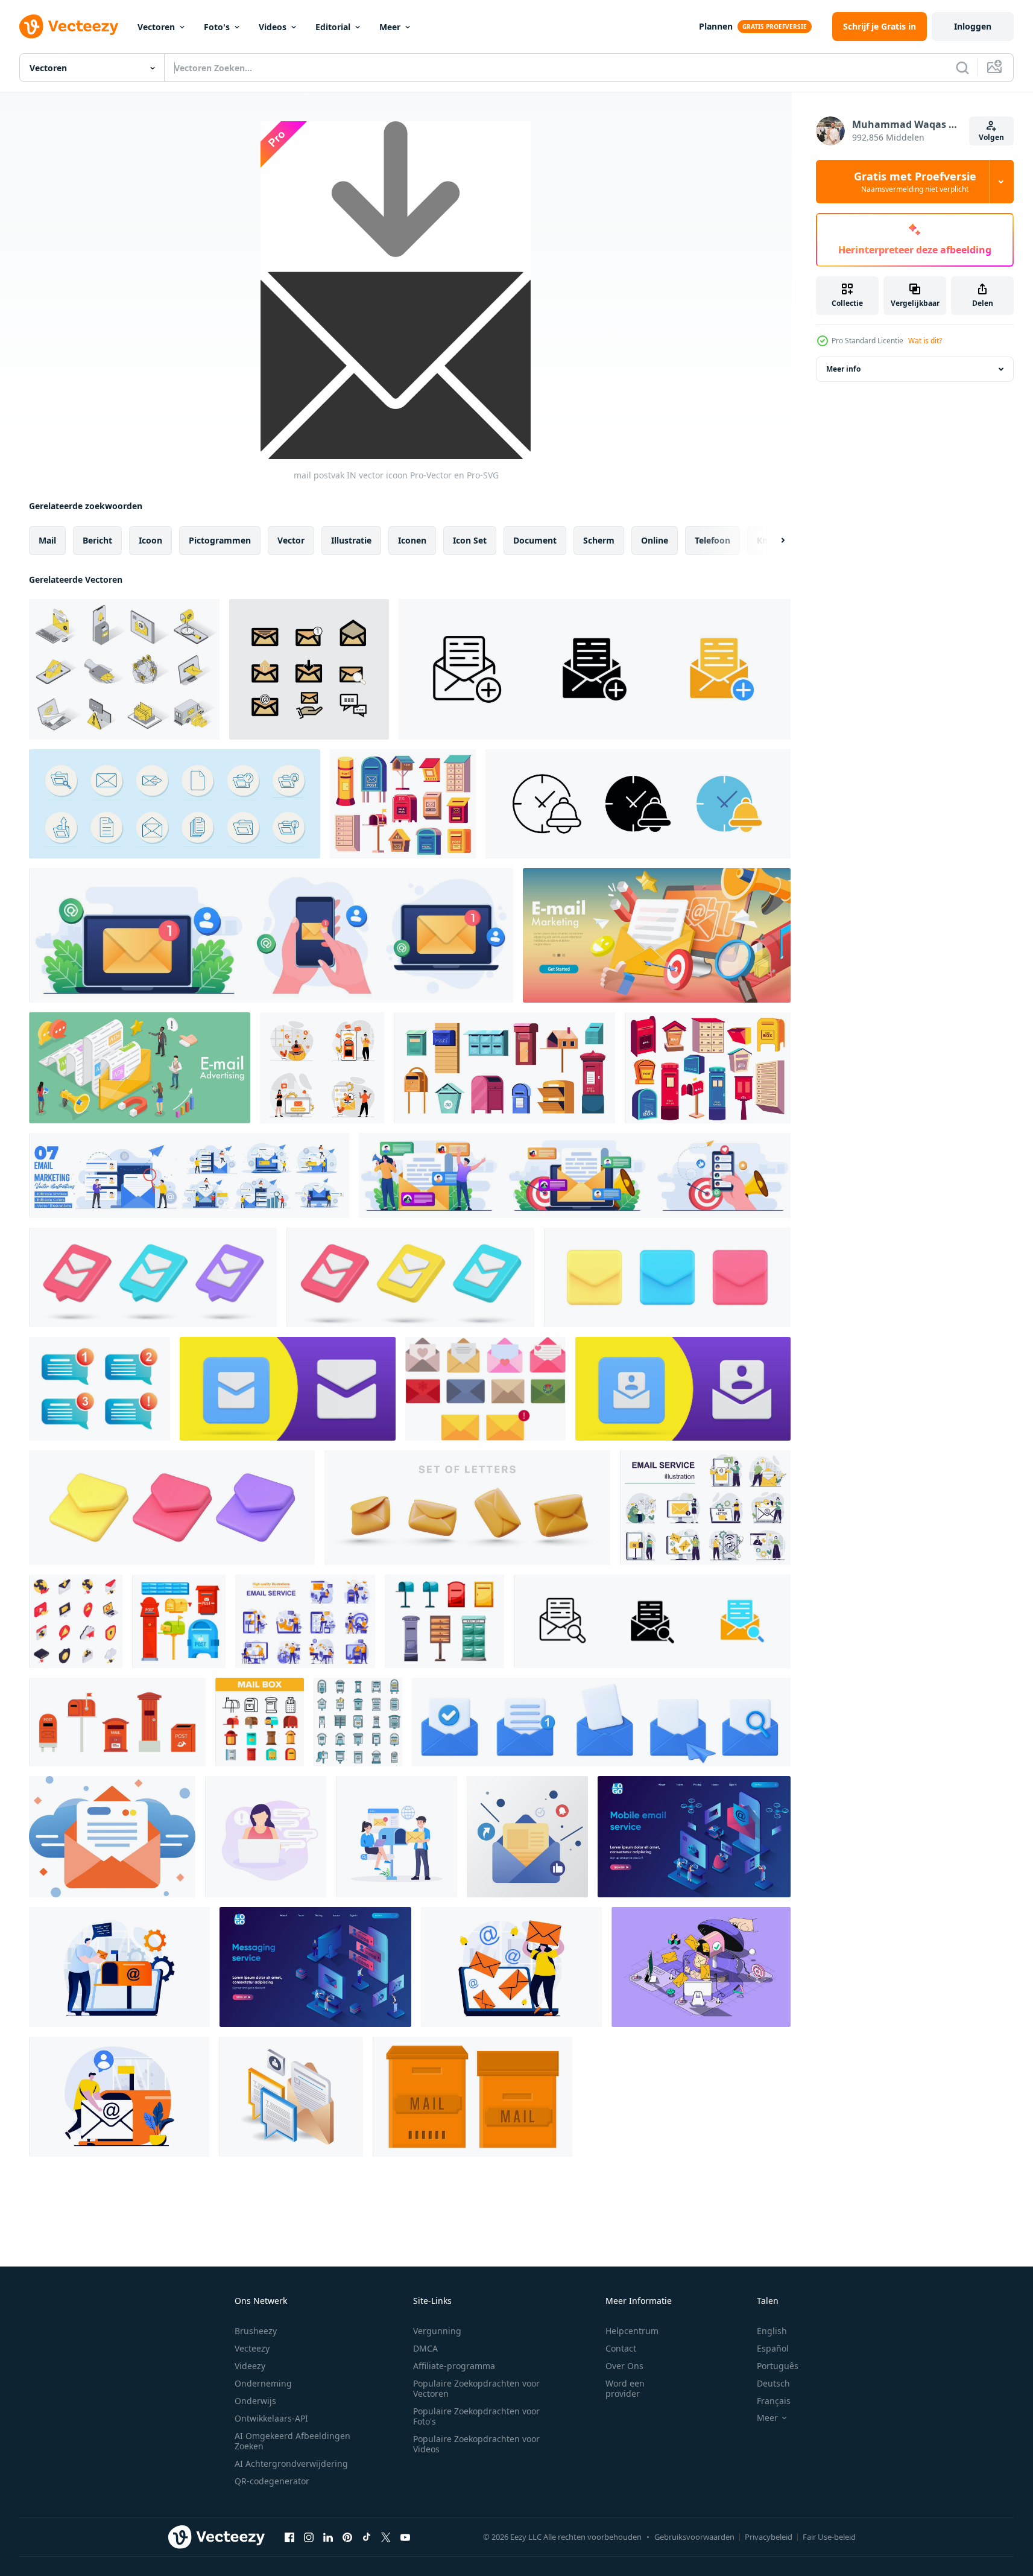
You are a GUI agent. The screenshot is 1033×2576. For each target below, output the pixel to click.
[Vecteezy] (69, 27)
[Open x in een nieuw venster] (386, 2537)
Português (778, 2366)
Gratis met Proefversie (915, 182)
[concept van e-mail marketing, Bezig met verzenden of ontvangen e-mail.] (396, 1837)
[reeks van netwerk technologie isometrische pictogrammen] (76, 1621)
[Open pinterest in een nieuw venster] (347, 2537)
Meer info (843, 369)
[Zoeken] (962, 68)
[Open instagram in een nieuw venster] (309, 2537)
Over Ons (624, 2366)
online (655, 540)
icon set (470, 540)
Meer (390, 27)
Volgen (991, 137)
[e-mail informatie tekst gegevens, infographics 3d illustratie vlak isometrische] (291, 2097)
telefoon (712, 540)
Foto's (217, 27)
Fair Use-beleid (829, 2537)
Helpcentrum (632, 2331)
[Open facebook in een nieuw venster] (289, 2537)
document (535, 540)
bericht (97, 540)
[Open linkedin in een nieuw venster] (328, 2537)
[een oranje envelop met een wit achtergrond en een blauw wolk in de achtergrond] (112, 1837)
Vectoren (156, 27)
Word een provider (625, 2388)
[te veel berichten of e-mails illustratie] (266, 1837)
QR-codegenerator (272, 2481)
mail (47, 540)
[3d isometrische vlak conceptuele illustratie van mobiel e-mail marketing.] (140, 1068)
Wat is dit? (925, 341)
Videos (273, 27)
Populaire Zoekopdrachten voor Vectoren (476, 2388)
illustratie (351, 540)
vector (291, 540)
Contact (621, 2348)
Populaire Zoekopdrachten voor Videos (476, 2444)
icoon (150, 540)
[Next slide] (772, 541)
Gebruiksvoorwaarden (694, 2537)
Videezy (250, 2366)
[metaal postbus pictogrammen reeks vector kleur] (358, 1722)
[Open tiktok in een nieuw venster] (367, 2537)
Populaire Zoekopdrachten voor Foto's (476, 2416)
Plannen (716, 26)
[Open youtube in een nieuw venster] (405, 2537)
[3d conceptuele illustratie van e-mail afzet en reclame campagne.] (657, 935)
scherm (599, 540)
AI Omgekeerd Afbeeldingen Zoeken (292, 2441)
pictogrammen (220, 540)
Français (774, 2401)
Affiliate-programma (454, 2366)
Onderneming (263, 2383)
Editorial (333, 27)
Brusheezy (256, 2331)
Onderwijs (255, 2401)
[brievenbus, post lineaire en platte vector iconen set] (260, 1722)
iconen (412, 540)
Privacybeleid (769, 2537)
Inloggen (973, 26)
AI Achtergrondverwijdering (291, 2463)
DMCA (425, 2348)
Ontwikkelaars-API (271, 2418)
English (772, 2331)
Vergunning (437, 2331)
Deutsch (773, 2383)
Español (773, 2348)
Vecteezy (252, 2348)
